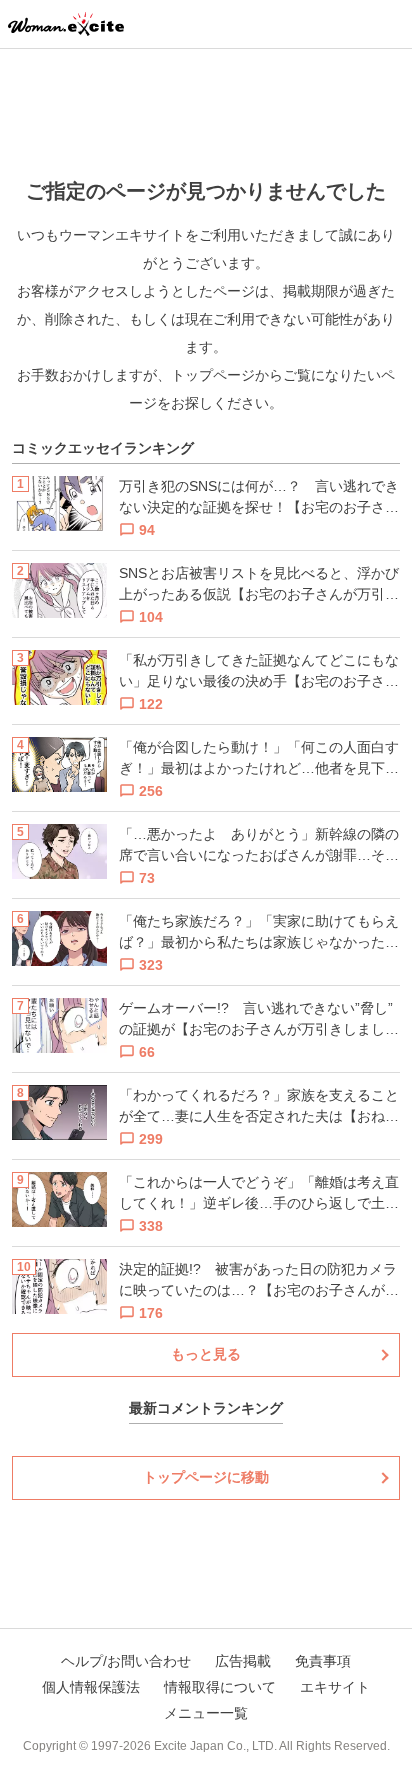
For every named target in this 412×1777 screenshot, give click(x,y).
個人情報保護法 (91, 1687)
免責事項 (323, 1661)
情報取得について (220, 1687)
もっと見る (206, 1354)
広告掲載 (243, 1661)
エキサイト (335, 1687)
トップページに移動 (206, 1477)
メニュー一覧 (206, 1713)
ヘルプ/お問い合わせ (126, 1661)
